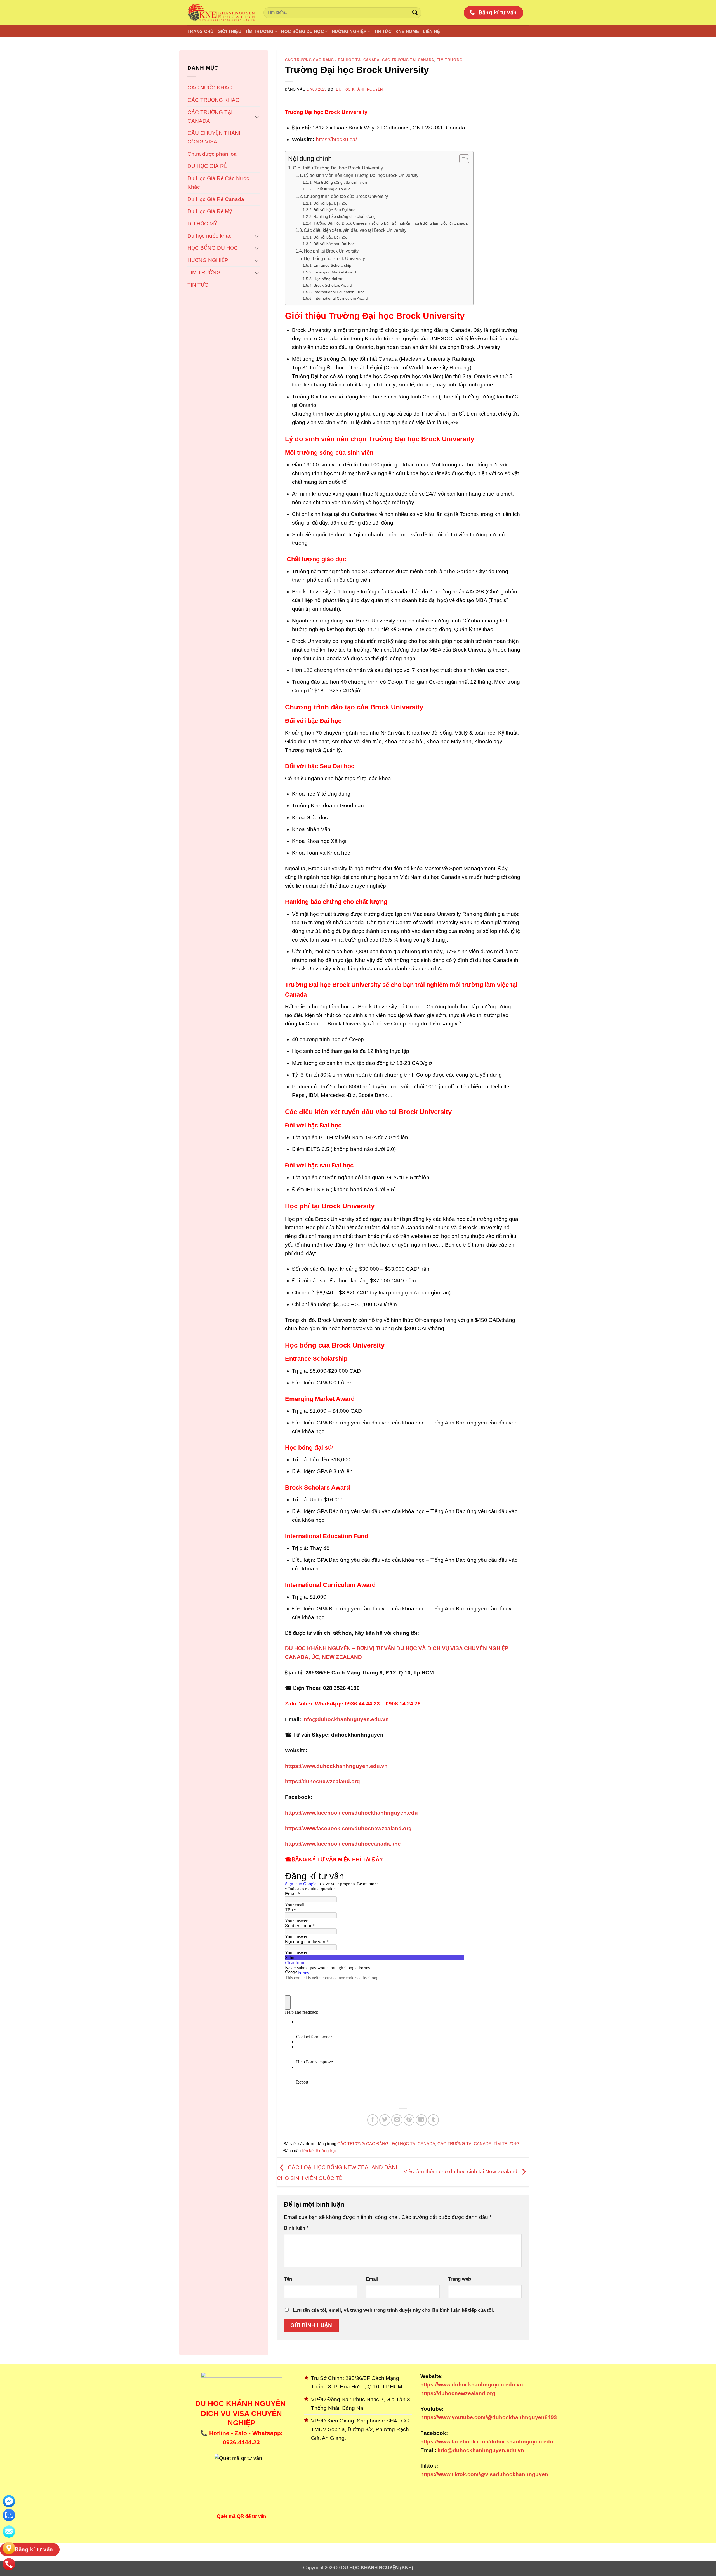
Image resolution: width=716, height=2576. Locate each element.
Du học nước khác (209, 236)
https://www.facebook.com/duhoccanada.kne (343, 1844)
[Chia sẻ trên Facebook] (373, 2120)
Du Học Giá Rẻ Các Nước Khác (218, 183)
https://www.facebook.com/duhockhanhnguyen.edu (351, 1813)
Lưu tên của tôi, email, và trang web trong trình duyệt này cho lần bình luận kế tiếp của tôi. (394, 2310)
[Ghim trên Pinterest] (409, 2120)
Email (372, 2279)
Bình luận (296, 2228)
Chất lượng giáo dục (332, 189)
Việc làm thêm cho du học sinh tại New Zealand (461, 2172)
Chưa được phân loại (213, 154)
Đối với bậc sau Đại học (334, 244)
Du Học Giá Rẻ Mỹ (210, 211)
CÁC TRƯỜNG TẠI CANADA (210, 117)
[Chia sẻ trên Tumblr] (434, 2120)
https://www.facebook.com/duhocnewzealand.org (348, 1828)
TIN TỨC (383, 31)
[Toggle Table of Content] (461, 159)
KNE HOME (407, 31)
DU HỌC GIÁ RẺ (207, 166)
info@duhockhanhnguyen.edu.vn (480, 2450)
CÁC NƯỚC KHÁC (210, 88)
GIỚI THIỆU (229, 31)
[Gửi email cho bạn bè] (397, 2120)
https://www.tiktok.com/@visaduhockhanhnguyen (484, 2474)
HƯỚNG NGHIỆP (349, 31)
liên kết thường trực (319, 2151)
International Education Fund (339, 292)
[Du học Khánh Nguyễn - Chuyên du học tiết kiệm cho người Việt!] (221, 13)
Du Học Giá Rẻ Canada (216, 199)
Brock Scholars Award (333, 285)
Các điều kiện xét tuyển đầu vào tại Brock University (355, 230)
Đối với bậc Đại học (330, 203)
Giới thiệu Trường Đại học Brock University (338, 168)
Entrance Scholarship (332, 265)
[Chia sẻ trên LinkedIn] (421, 2120)
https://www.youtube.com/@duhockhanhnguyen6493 (489, 2417)
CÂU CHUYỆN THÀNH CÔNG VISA (215, 137)
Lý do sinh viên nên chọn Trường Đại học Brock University (361, 175)
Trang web (460, 2279)
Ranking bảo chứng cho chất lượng (345, 216)
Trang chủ (201, 31)
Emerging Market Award (335, 272)
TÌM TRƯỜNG (259, 31)
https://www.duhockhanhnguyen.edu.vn (336, 1766)
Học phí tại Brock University (331, 251)
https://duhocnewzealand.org (322, 1781)
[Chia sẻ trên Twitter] (385, 2120)
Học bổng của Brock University (334, 259)
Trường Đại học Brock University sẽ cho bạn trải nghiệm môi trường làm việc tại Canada (391, 223)
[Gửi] (415, 13)
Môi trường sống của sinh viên (340, 182)
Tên (288, 2279)
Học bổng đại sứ (328, 279)
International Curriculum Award (341, 298)
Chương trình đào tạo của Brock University (346, 196)
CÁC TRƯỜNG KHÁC (213, 100)
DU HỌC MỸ (202, 224)
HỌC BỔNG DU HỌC (302, 31)
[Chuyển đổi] (257, 117)
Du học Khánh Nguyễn (359, 89)
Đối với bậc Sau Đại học (334, 210)
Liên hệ (431, 31)
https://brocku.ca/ (336, 139)
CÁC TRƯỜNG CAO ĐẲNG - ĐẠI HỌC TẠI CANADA (332, 60)
